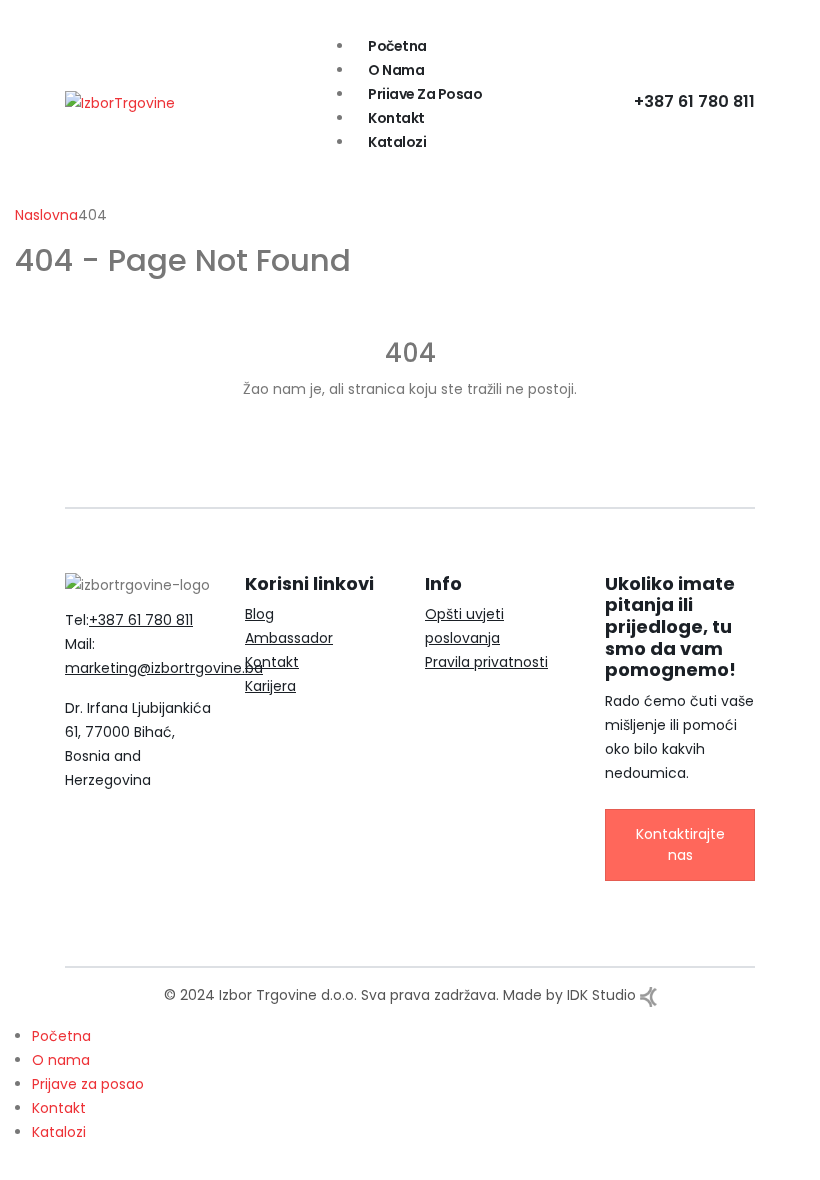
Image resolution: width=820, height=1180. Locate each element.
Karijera (270, 686)
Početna (397, 46)
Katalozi (397, 142)
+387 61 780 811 (694, 101)
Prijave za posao (425, 94)
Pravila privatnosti (486, 662)
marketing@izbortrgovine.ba (164, 668)
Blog (259, 614)
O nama (396, 70)
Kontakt (396, 118)
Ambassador (289, 638)
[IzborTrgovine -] (120, 101)
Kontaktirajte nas (680, 844)
